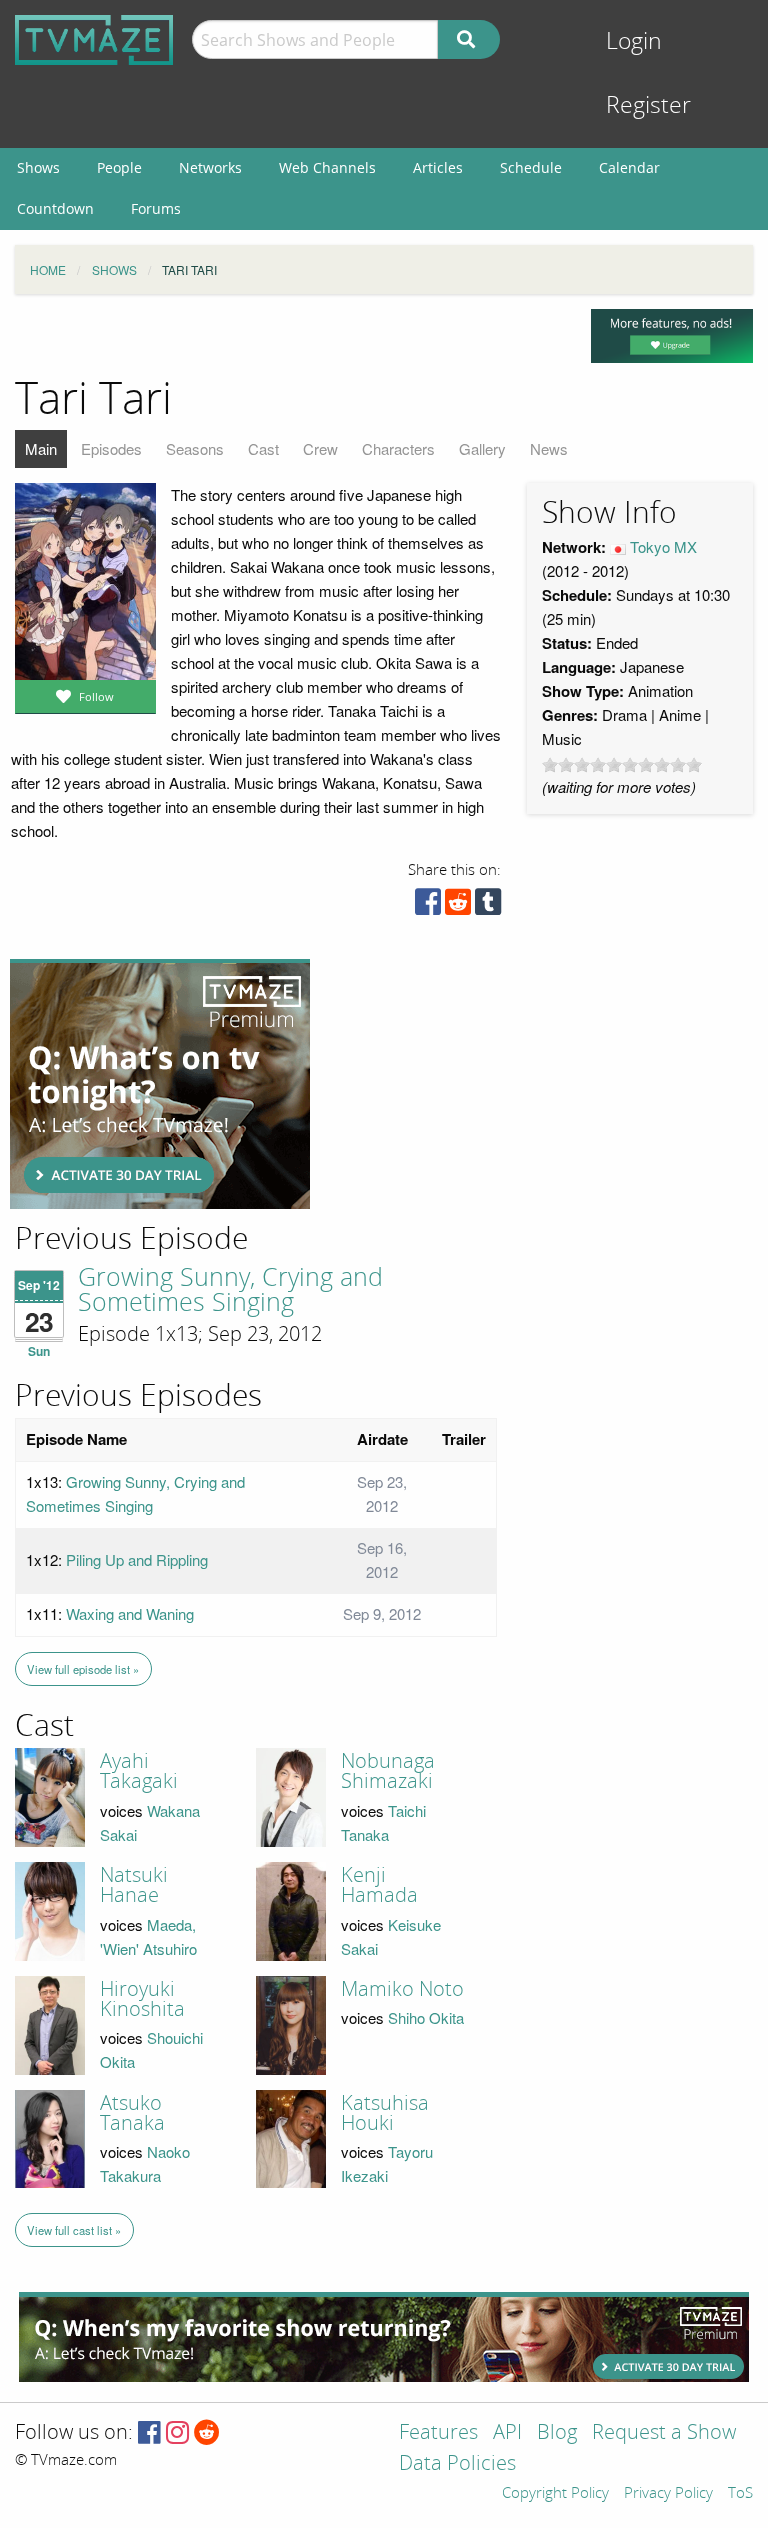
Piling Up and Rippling (137, 1559)
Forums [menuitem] (156, 208)
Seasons (195, 448)
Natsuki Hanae (134, 1885)
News (549, 448)
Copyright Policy (555, 2494)
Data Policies (457, 2464)
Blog (557, 2433)
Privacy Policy (668, 2494)
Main (41, 448)
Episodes (111, 448)
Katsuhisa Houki (385, 2113)
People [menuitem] (119, 167)
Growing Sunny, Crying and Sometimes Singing (230, 1290)
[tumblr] (488, 906)
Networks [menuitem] (210, 167)
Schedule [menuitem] (531, 167)
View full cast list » (74, 2230)
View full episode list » (83, 1669)
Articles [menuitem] (438, 167)
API (507, 2433)
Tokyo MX (663, 546)
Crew (320, 448)
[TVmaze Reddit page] (207, 2433)
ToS (740, 2494)
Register (648, 105)
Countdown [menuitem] (55, 208)
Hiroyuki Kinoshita (142, 1999)
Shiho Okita (426, 2017)
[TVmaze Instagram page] (177, 2433)
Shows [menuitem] (38, 167)
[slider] (622, 765)
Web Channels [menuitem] (327, 167)
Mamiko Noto (402, 1989)
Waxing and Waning (130, 1613)
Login (634, 41)
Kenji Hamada (379, 1885)
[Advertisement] (160, 1084)
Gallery (482, 448)
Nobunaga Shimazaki (388, 1771)
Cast (263, 448)
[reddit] (458, 906)
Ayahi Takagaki (139, 1771)
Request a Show (664, 2433)
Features (438, 2433)
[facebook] (428, 906)
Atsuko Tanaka (132, 2113)
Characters (398, 448)
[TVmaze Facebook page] (149, 2433)
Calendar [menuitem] (629, 167)
